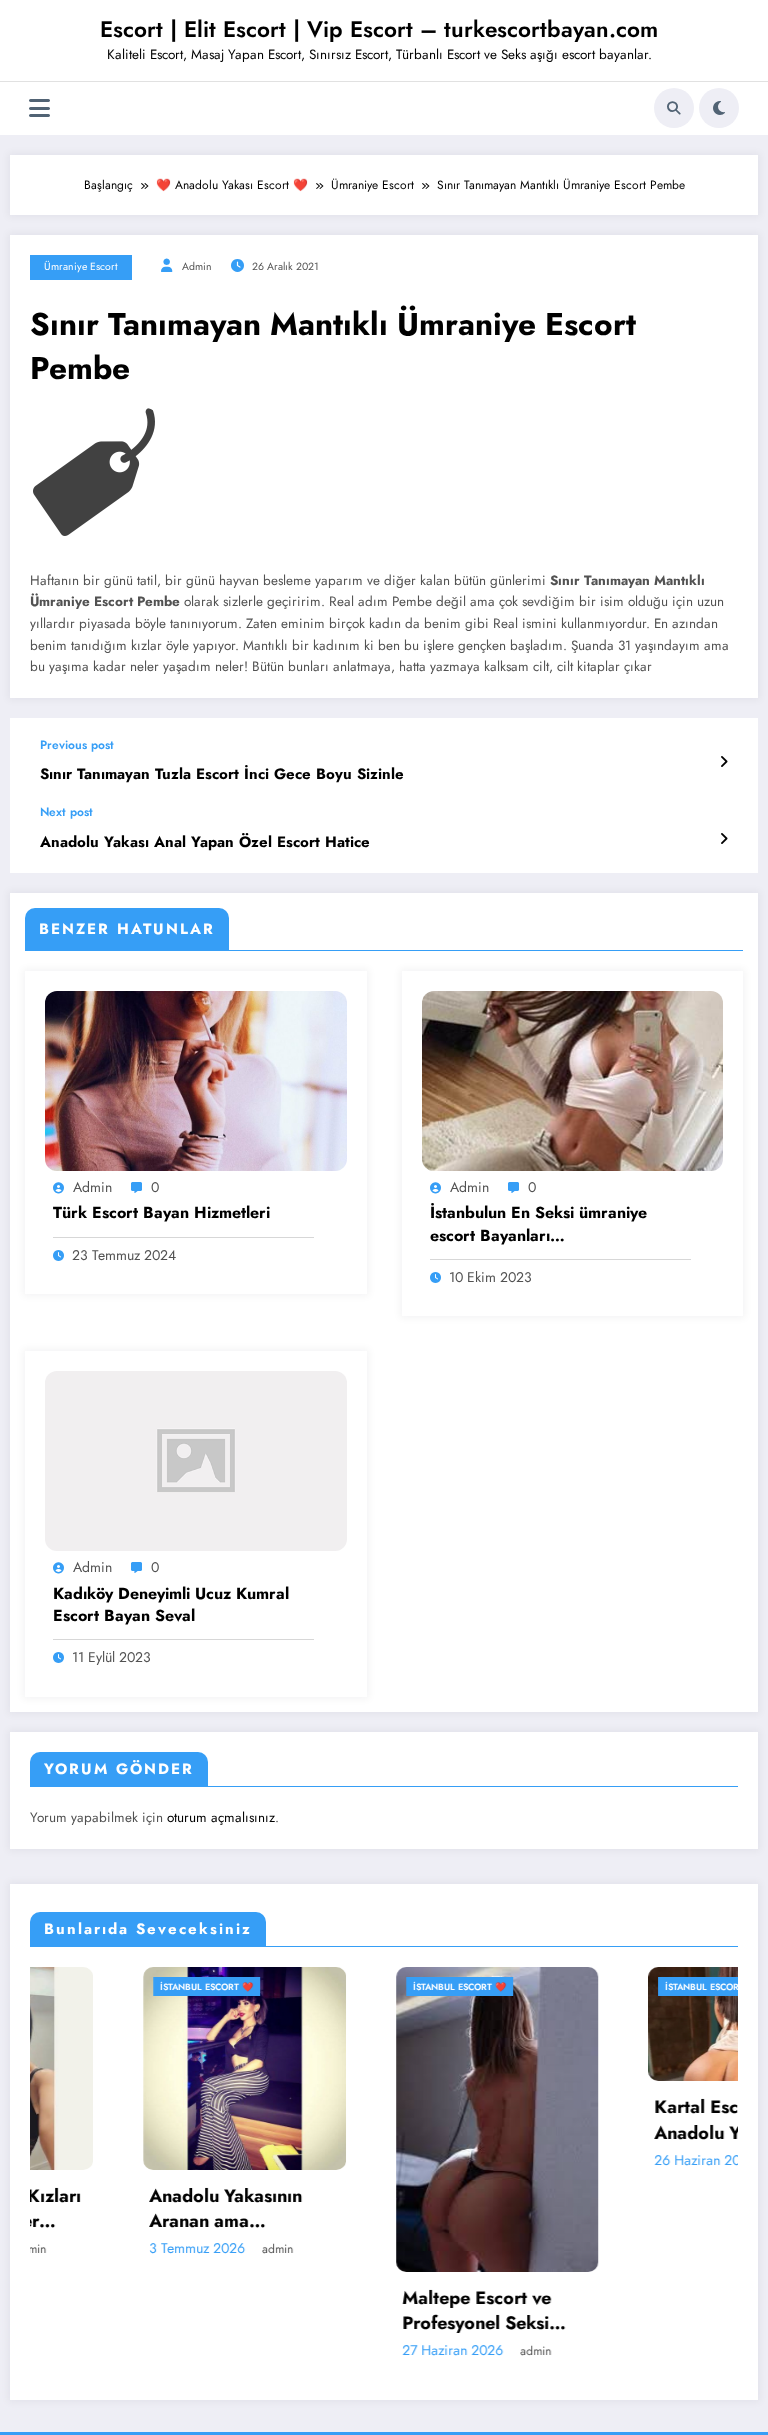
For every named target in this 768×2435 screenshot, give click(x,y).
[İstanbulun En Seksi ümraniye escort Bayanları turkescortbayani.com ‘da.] (573, 1080)
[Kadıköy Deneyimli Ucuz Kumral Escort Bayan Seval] (196, 1460)
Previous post (77, 745)
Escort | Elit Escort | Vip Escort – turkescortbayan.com (379, 29)
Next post (66, 812)
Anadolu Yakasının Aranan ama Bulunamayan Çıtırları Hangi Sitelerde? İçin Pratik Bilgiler (137, 2209)
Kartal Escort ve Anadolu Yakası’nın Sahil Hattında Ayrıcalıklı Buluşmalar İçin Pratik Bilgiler (642, 2120)
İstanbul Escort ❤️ (105, 1986)
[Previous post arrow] (723, 762)
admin (197, 266)
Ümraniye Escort (81, 266)
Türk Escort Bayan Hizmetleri (161, 1213)
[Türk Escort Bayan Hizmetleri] (196, 1080)
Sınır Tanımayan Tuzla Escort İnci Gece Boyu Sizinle (222, 774)
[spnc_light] (719, 108)
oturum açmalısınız (221, 1817)
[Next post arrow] (723, 839)
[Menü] (39, 108)
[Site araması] (674, 108)
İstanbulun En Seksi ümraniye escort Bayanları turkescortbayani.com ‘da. (538, 1224)
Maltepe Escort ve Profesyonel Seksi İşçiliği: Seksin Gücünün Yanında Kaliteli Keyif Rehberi (388, 2311)
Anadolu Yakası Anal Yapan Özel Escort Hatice (205, 842)
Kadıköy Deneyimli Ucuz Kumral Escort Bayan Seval (171, 1605)
